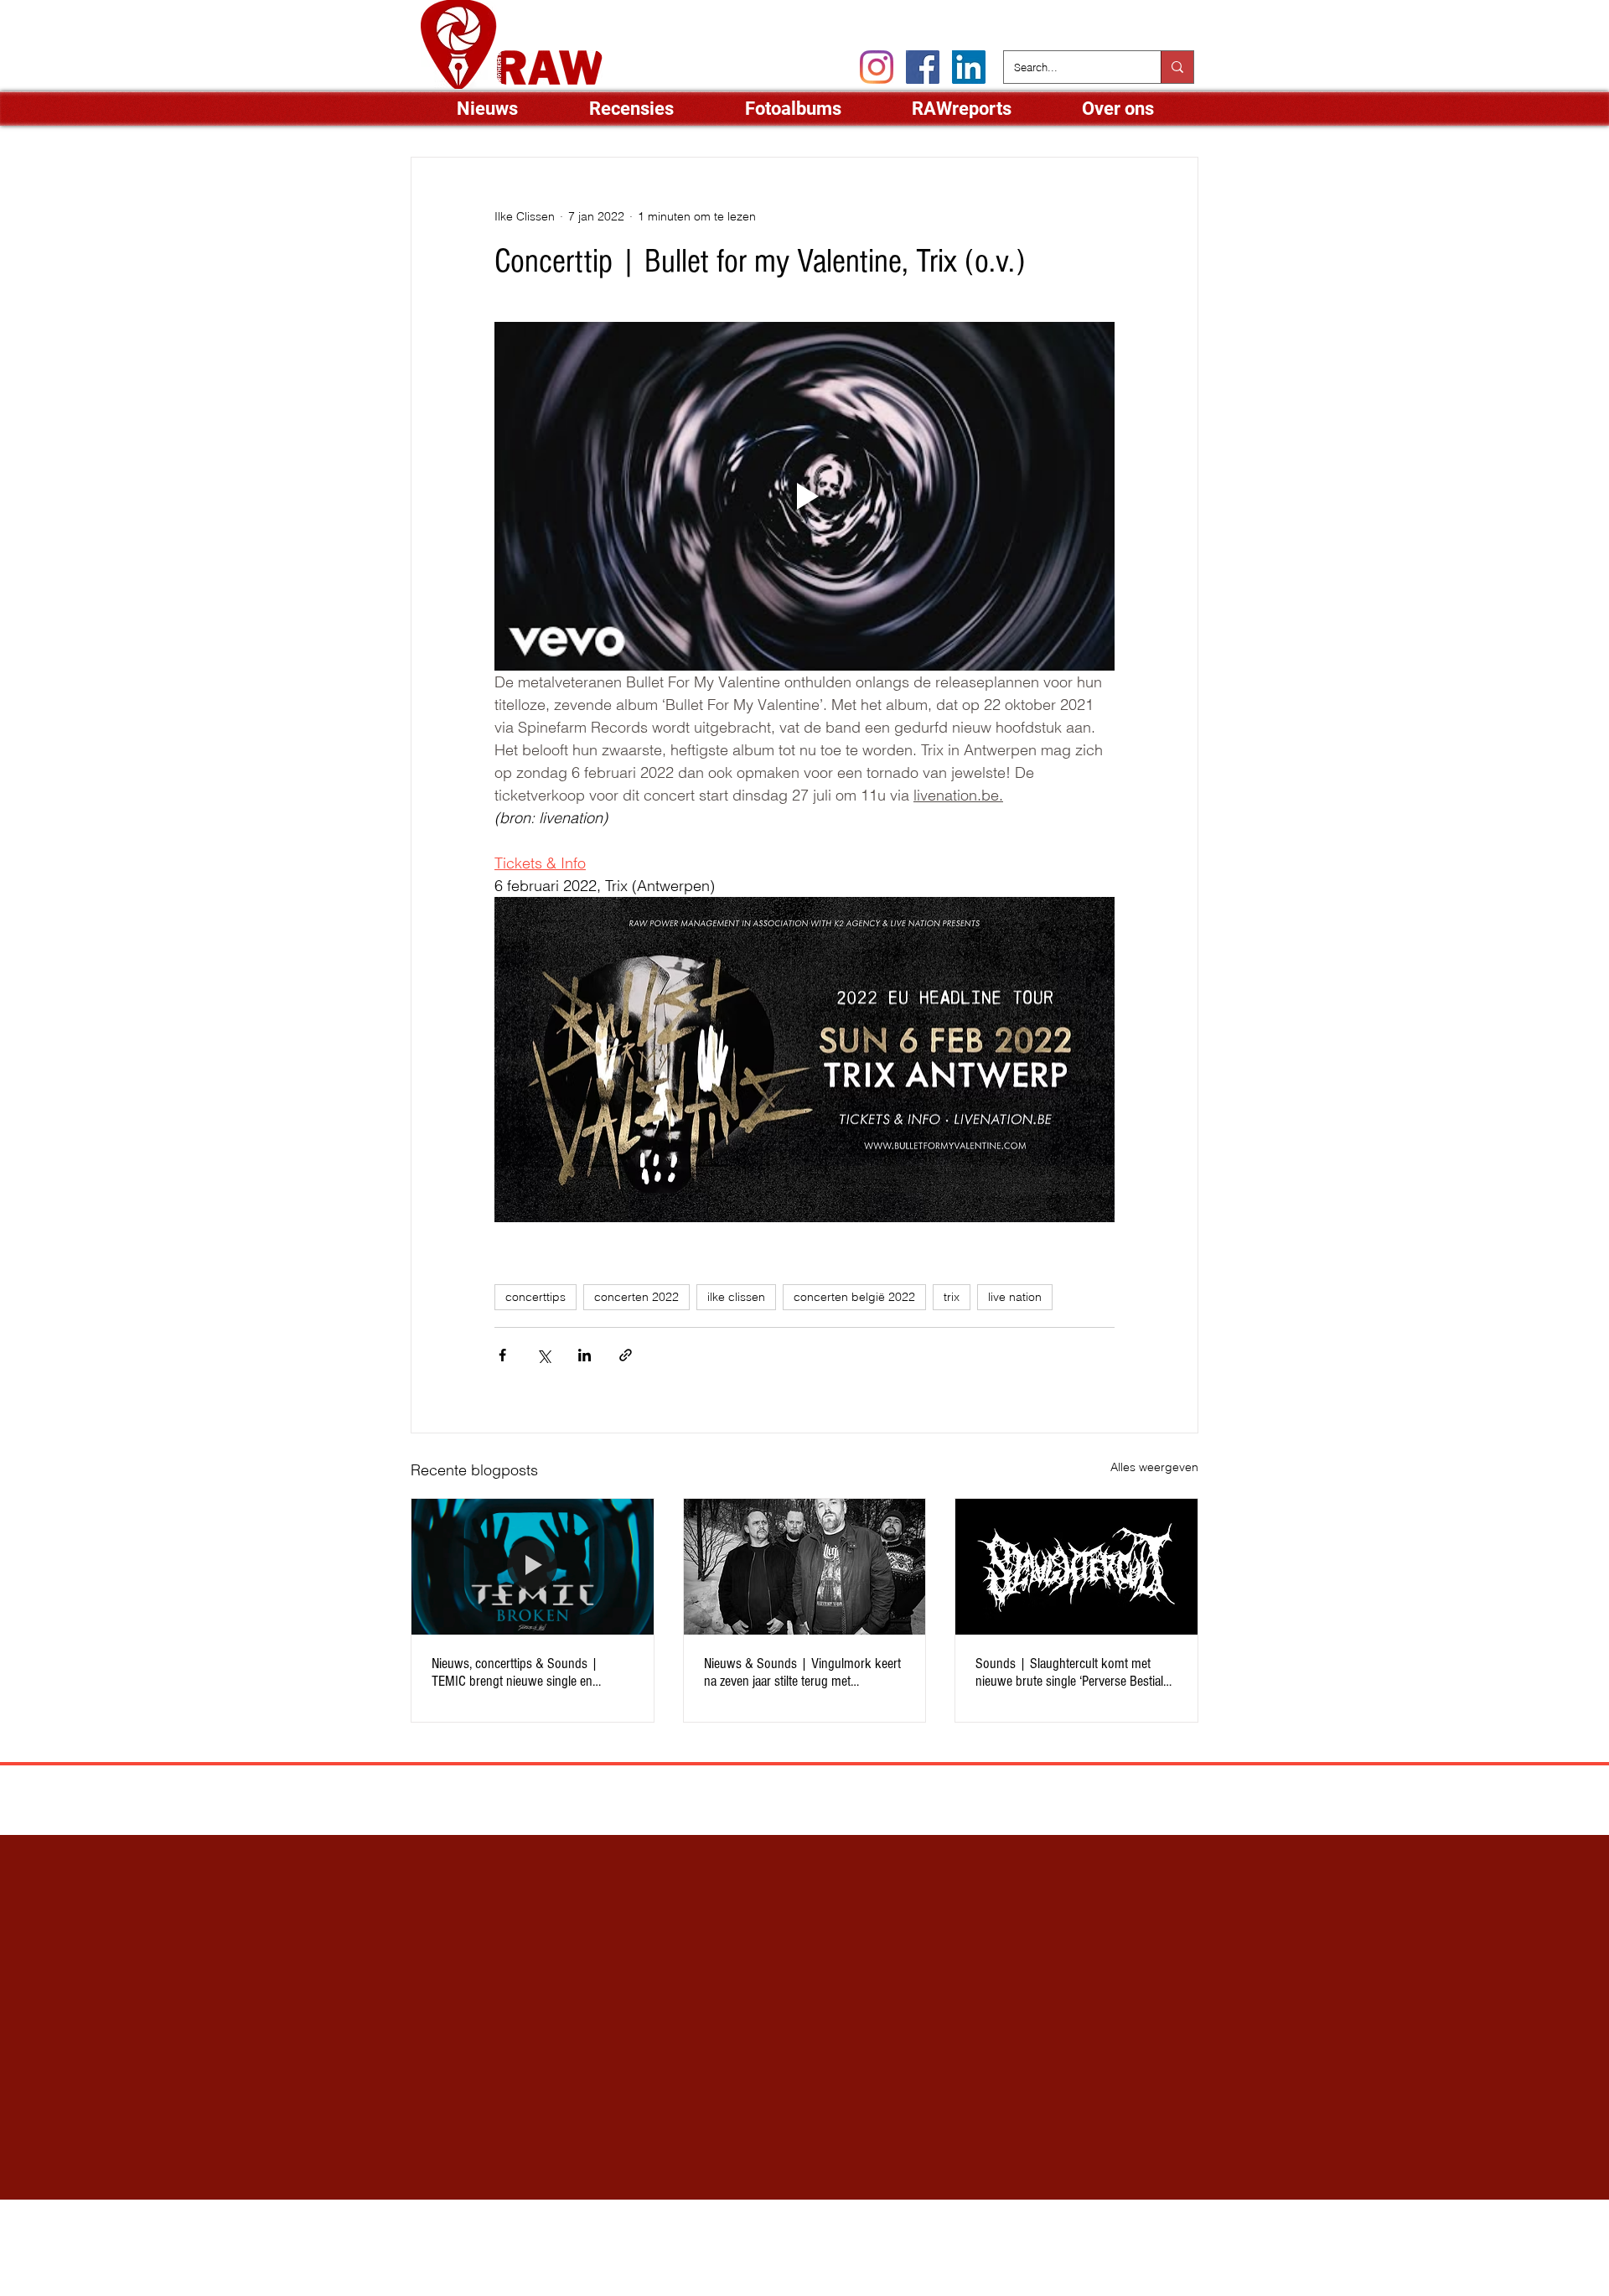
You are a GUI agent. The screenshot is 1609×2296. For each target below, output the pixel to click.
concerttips (535, 1297)
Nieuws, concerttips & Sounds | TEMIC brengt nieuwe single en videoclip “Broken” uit (515, 1672)
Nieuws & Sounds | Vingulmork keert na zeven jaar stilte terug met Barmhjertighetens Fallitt (802, 1672)
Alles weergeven (1154, 1467)
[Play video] (804, 496)
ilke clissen (736, 1297)
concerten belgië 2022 (854, 1297)
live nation (1015, 1297)
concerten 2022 (636, 1297)
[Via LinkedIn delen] (585, 1355)
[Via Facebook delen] (502, 1355)
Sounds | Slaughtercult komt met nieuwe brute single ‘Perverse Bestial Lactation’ (1069, 1672)
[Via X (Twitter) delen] (543, 1355)
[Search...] (1177, 67)
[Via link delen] (626, 1355)
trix (952, 1297)
